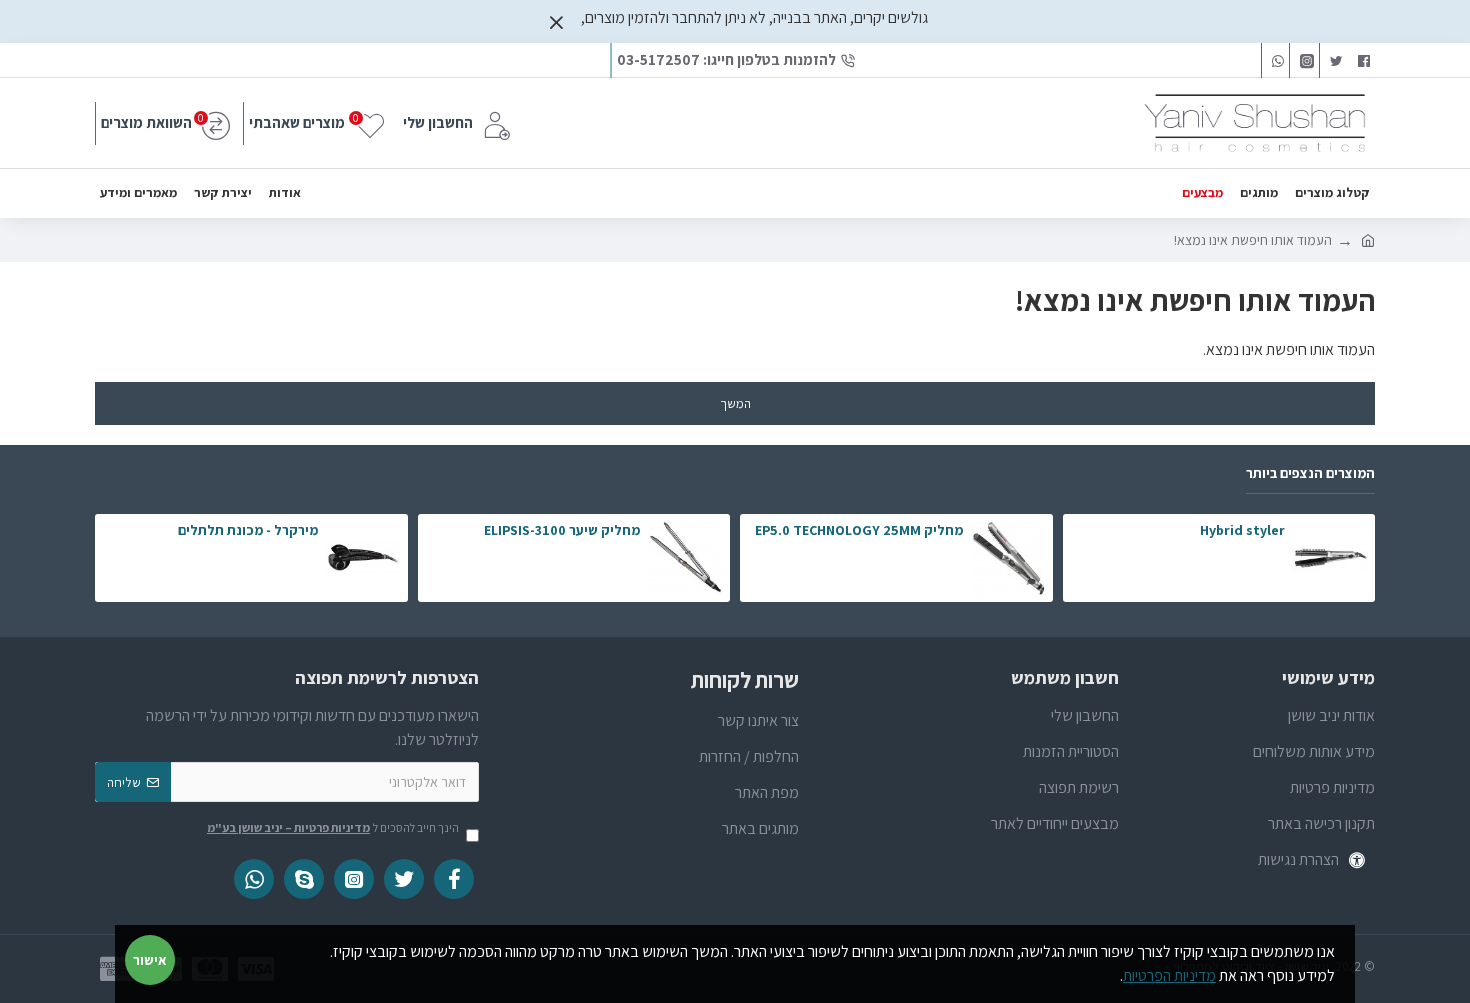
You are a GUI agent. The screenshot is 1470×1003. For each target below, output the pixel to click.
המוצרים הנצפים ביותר (1310, 473)
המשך (735, 403)
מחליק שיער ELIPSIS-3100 (562, 530)
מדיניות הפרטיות (1169, 975)
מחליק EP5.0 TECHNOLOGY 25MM (859, 530)
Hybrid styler (1242, 530)
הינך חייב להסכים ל (333, 827)
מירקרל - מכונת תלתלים (248, 530)
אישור (150, 960)
